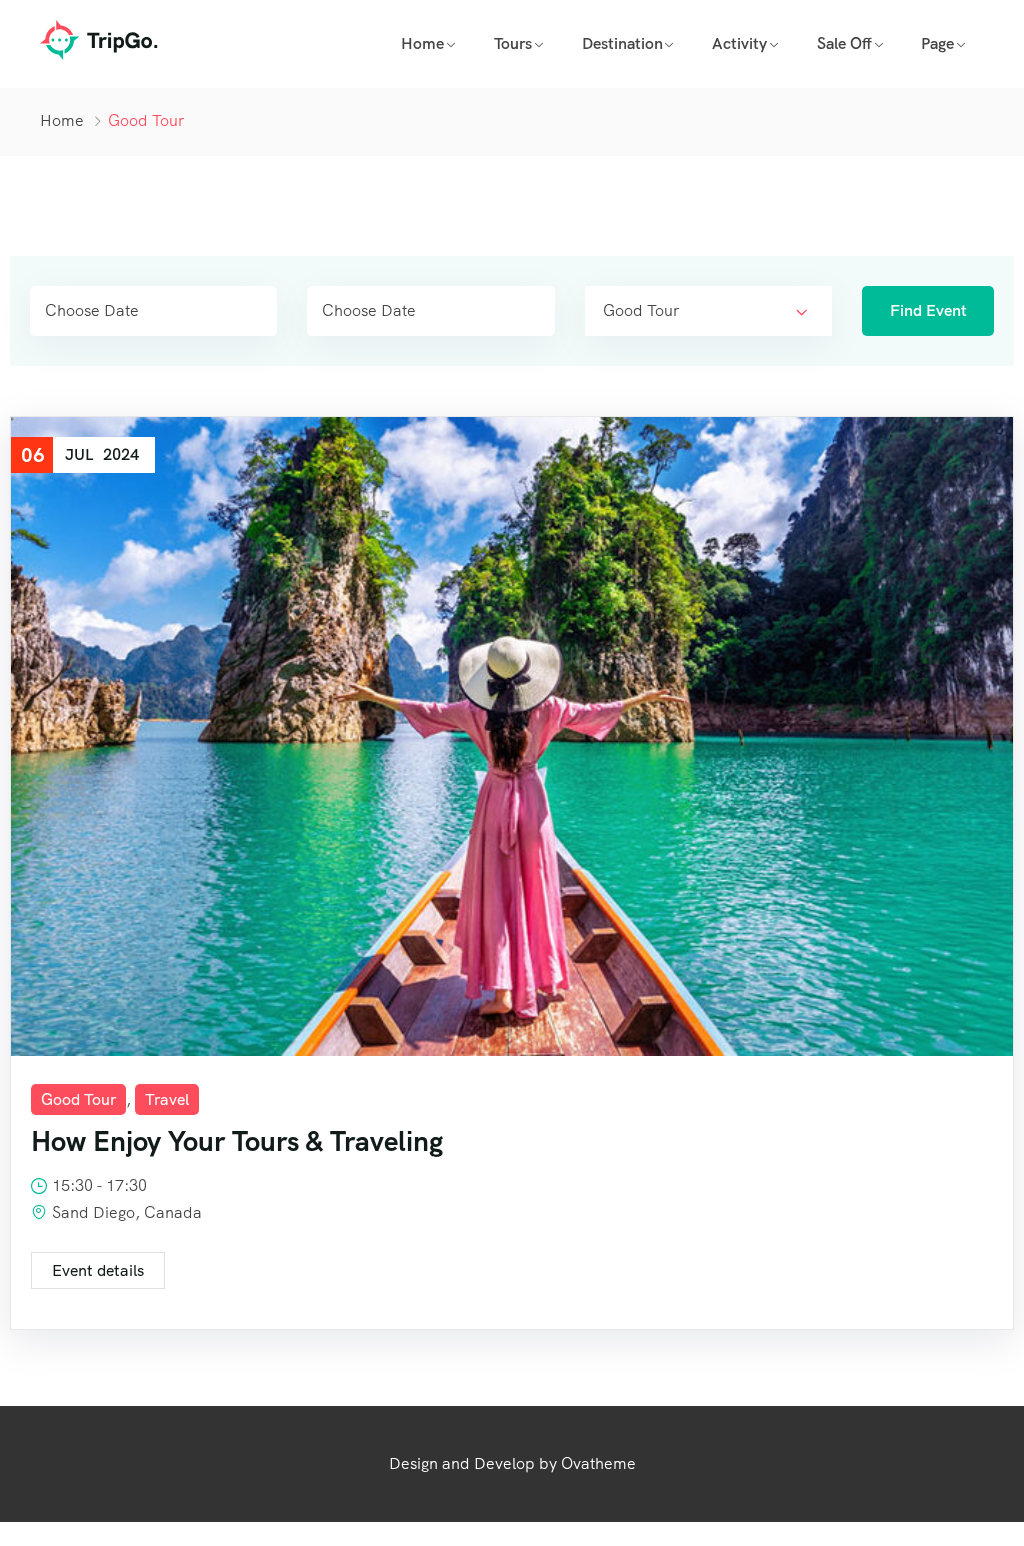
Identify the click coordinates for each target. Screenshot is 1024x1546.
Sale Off (844, 43)
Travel (167, 1099)
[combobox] (708, 311)
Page (937, 43)
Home (422, 43)
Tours (513, 43)
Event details (98, 1270)
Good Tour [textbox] (641, 310)
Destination (622, 43)
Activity (739, 43)
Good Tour (78, 1099)
